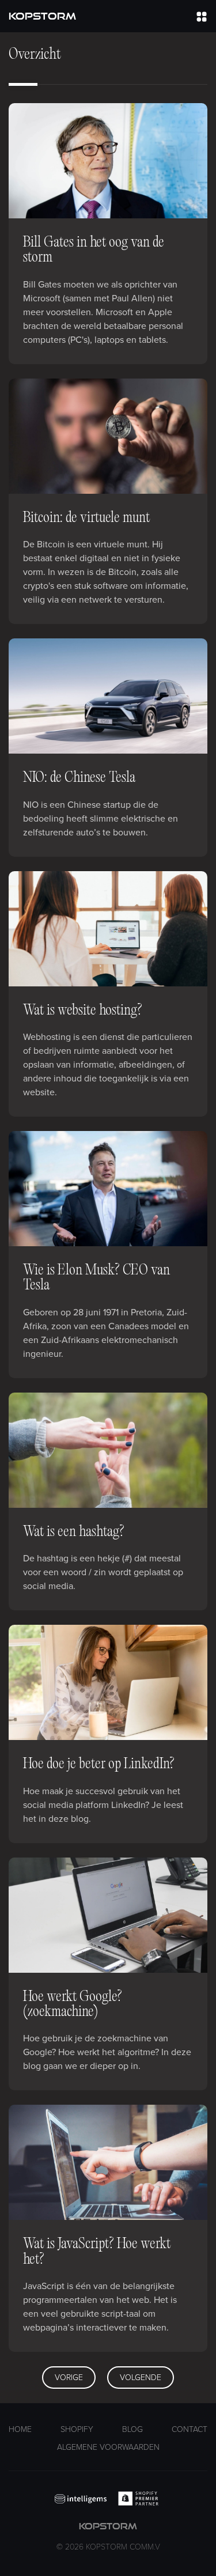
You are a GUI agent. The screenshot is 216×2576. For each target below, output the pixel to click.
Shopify (77, 2429)
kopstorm (108, 2537)
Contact (190, 2429)
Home (20, 2429)
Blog (132, 2429)
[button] (202, 16)
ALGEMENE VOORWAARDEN (108, 2447)
